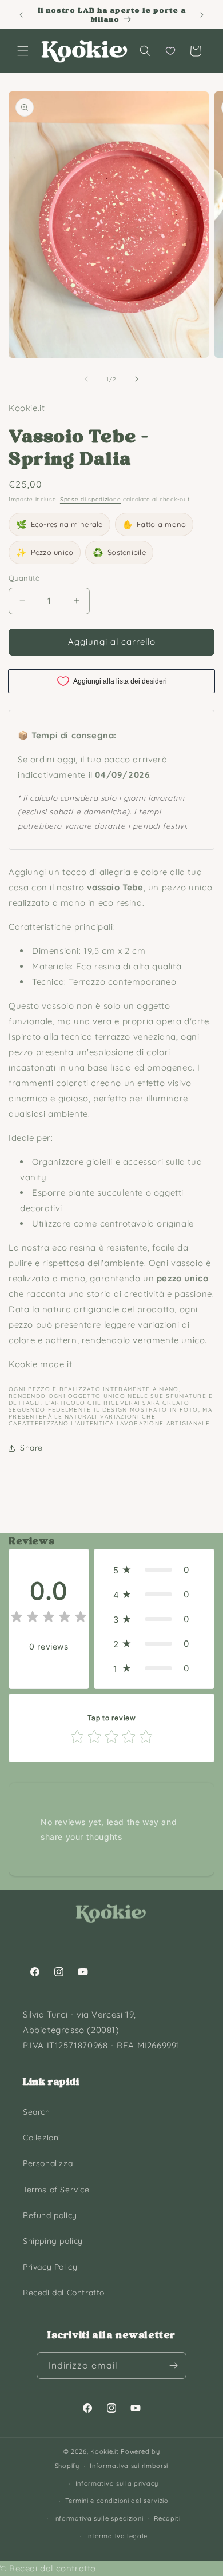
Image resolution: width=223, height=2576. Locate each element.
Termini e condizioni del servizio (117, 2501)
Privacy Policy (50, 2267)
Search (37, 2112)
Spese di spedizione (90, 499)
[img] (49, 1618)
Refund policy (50, 2215)
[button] (23, 51)
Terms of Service (56, 2190)
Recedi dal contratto (53, 2568)
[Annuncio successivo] (202, 15)
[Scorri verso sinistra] (86, 379)
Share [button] (31, 1448)
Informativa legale (117, 2536)
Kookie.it (104, 2451)
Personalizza (48, 2163)
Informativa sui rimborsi (129, 2466)
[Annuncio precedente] (21, 15)
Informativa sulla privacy (117, 2483)
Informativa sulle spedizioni (98, 2518)
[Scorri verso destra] (137, 379)
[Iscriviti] (173, 2365)
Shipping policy (53, 2241)
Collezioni (42, 2138)
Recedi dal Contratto (64, 2293)
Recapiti (167, 2518)
